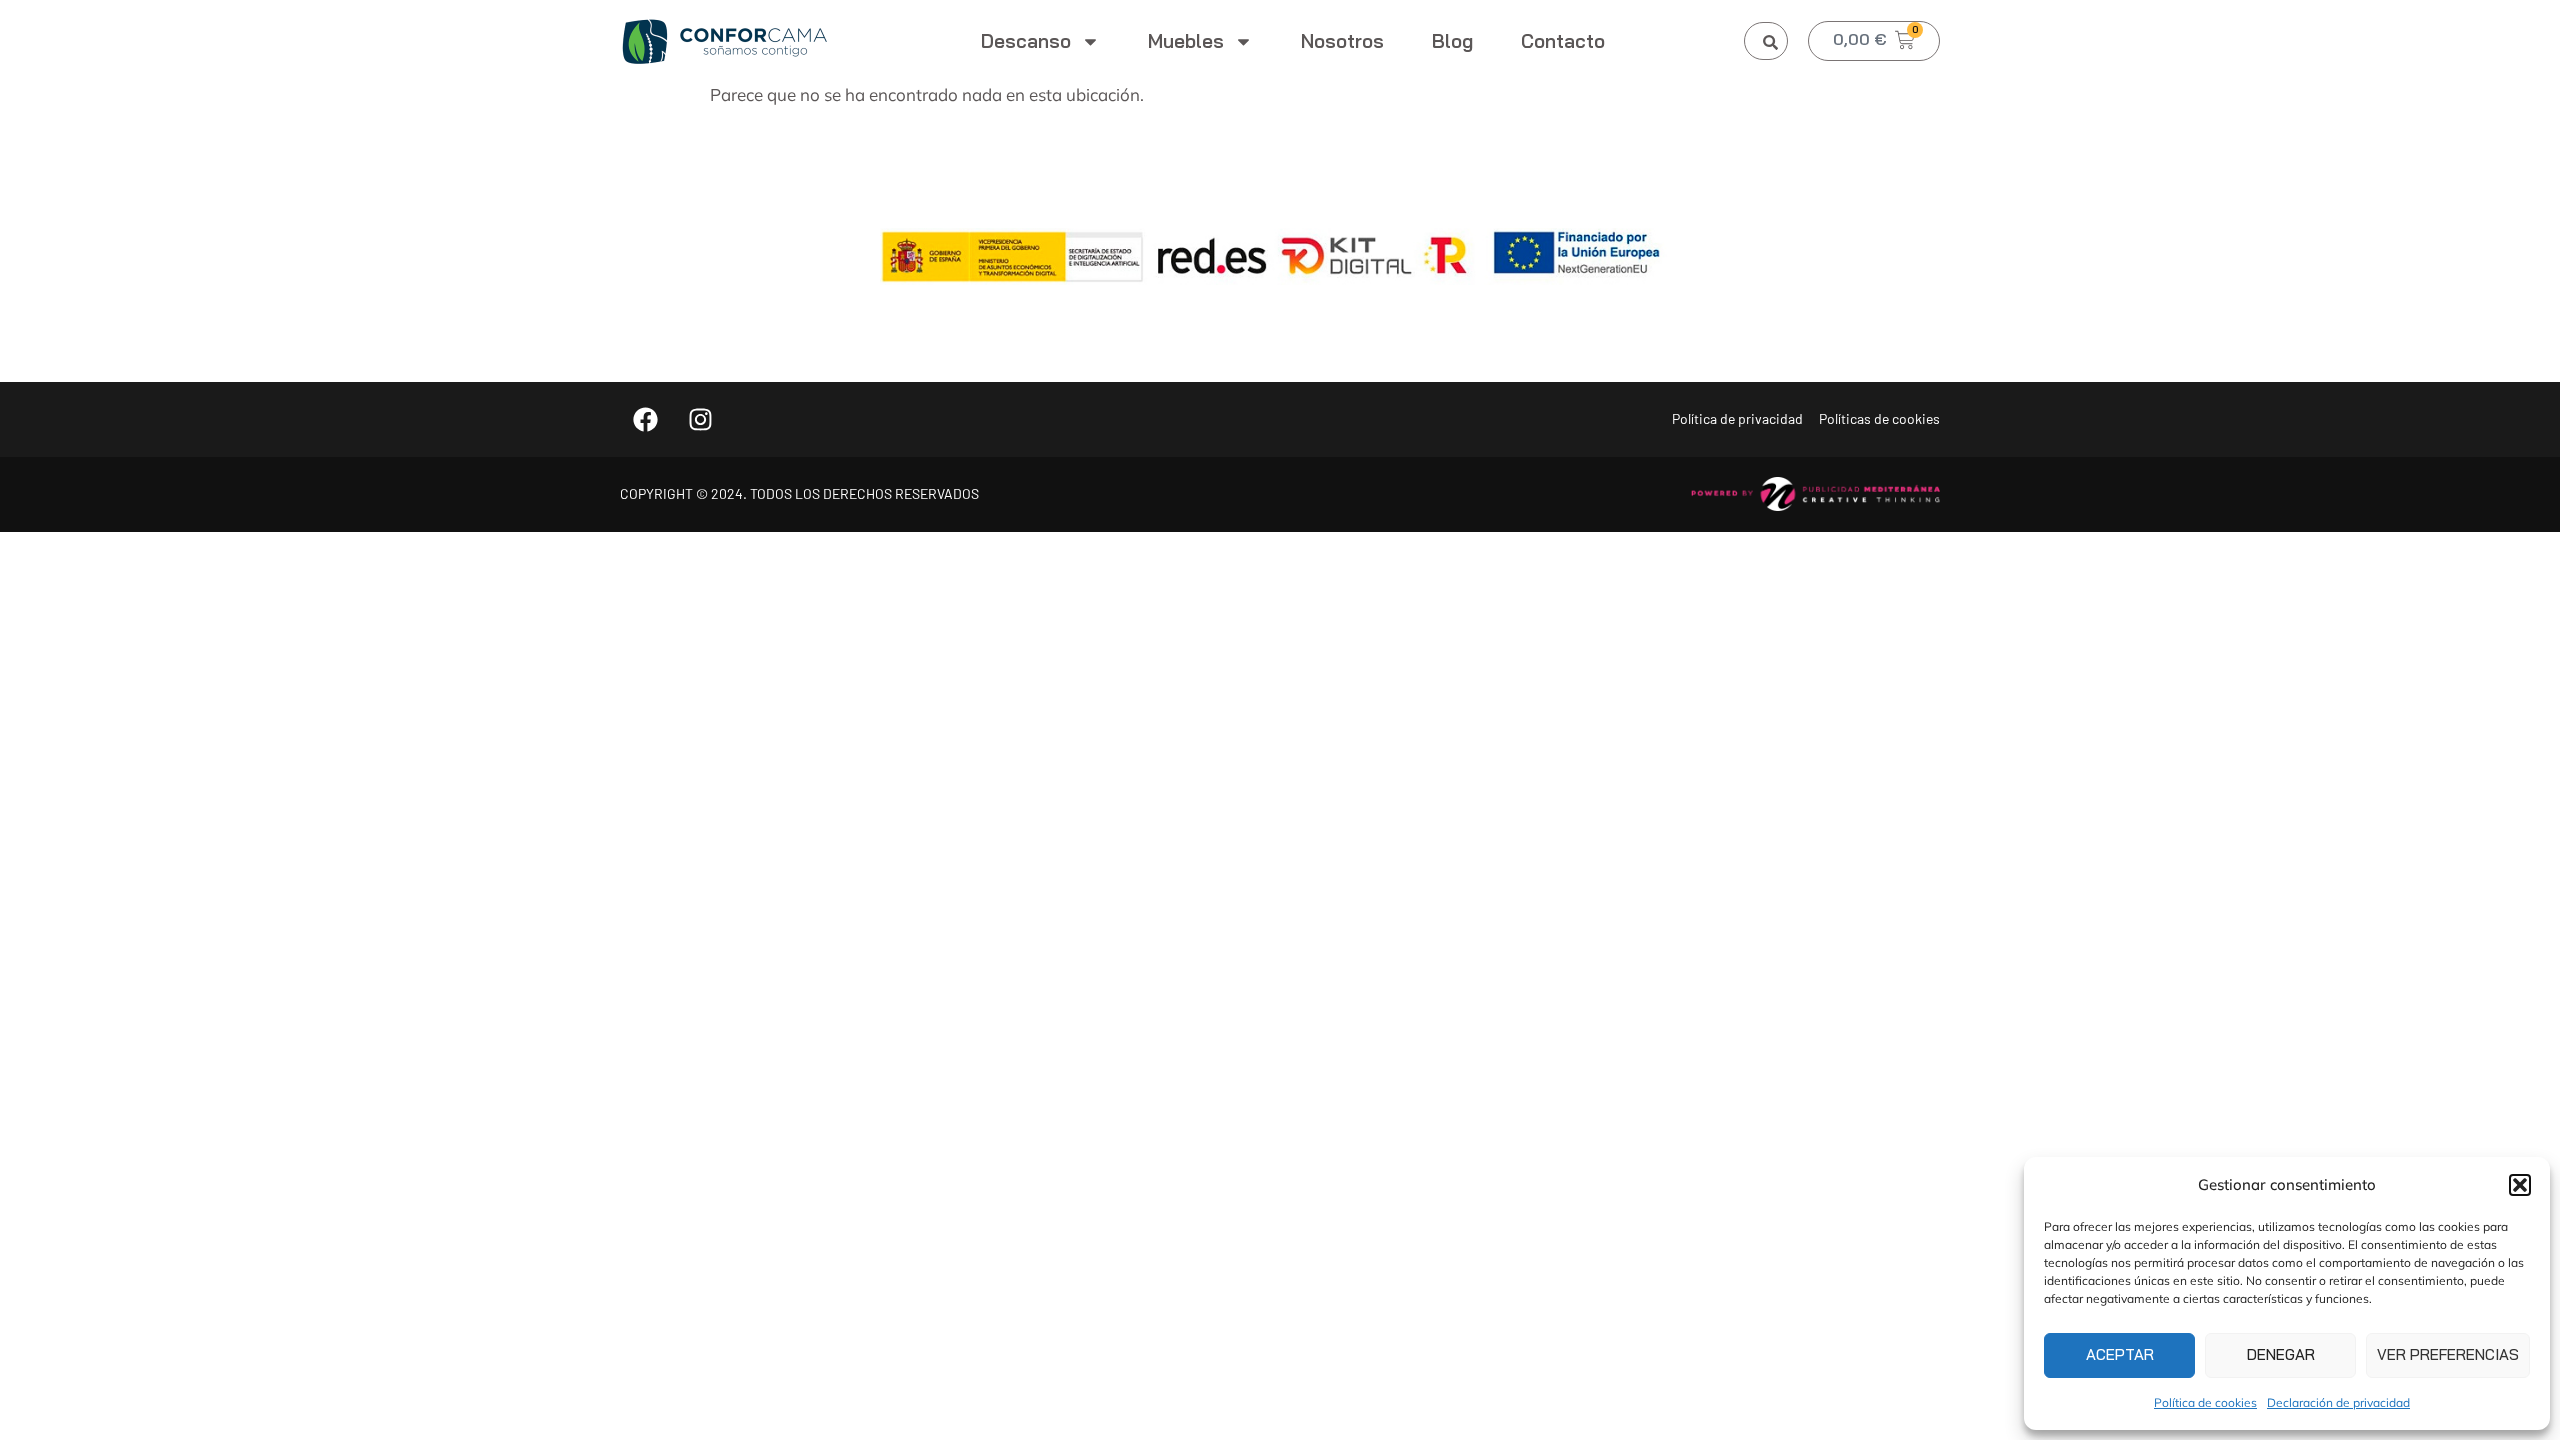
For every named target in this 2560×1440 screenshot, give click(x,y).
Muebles (1186, 41)
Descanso (1026, 41)
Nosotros (1342, 41)
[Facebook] (645, 419)
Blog (1452, 41)
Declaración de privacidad (2338, 1402)
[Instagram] (700, 419)
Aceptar (2120, 1354)
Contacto (1563, 41)
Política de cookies (2205, 1402)
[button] (2520, 1185)
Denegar (2281, 1354)
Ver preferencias (2448, 1354)
